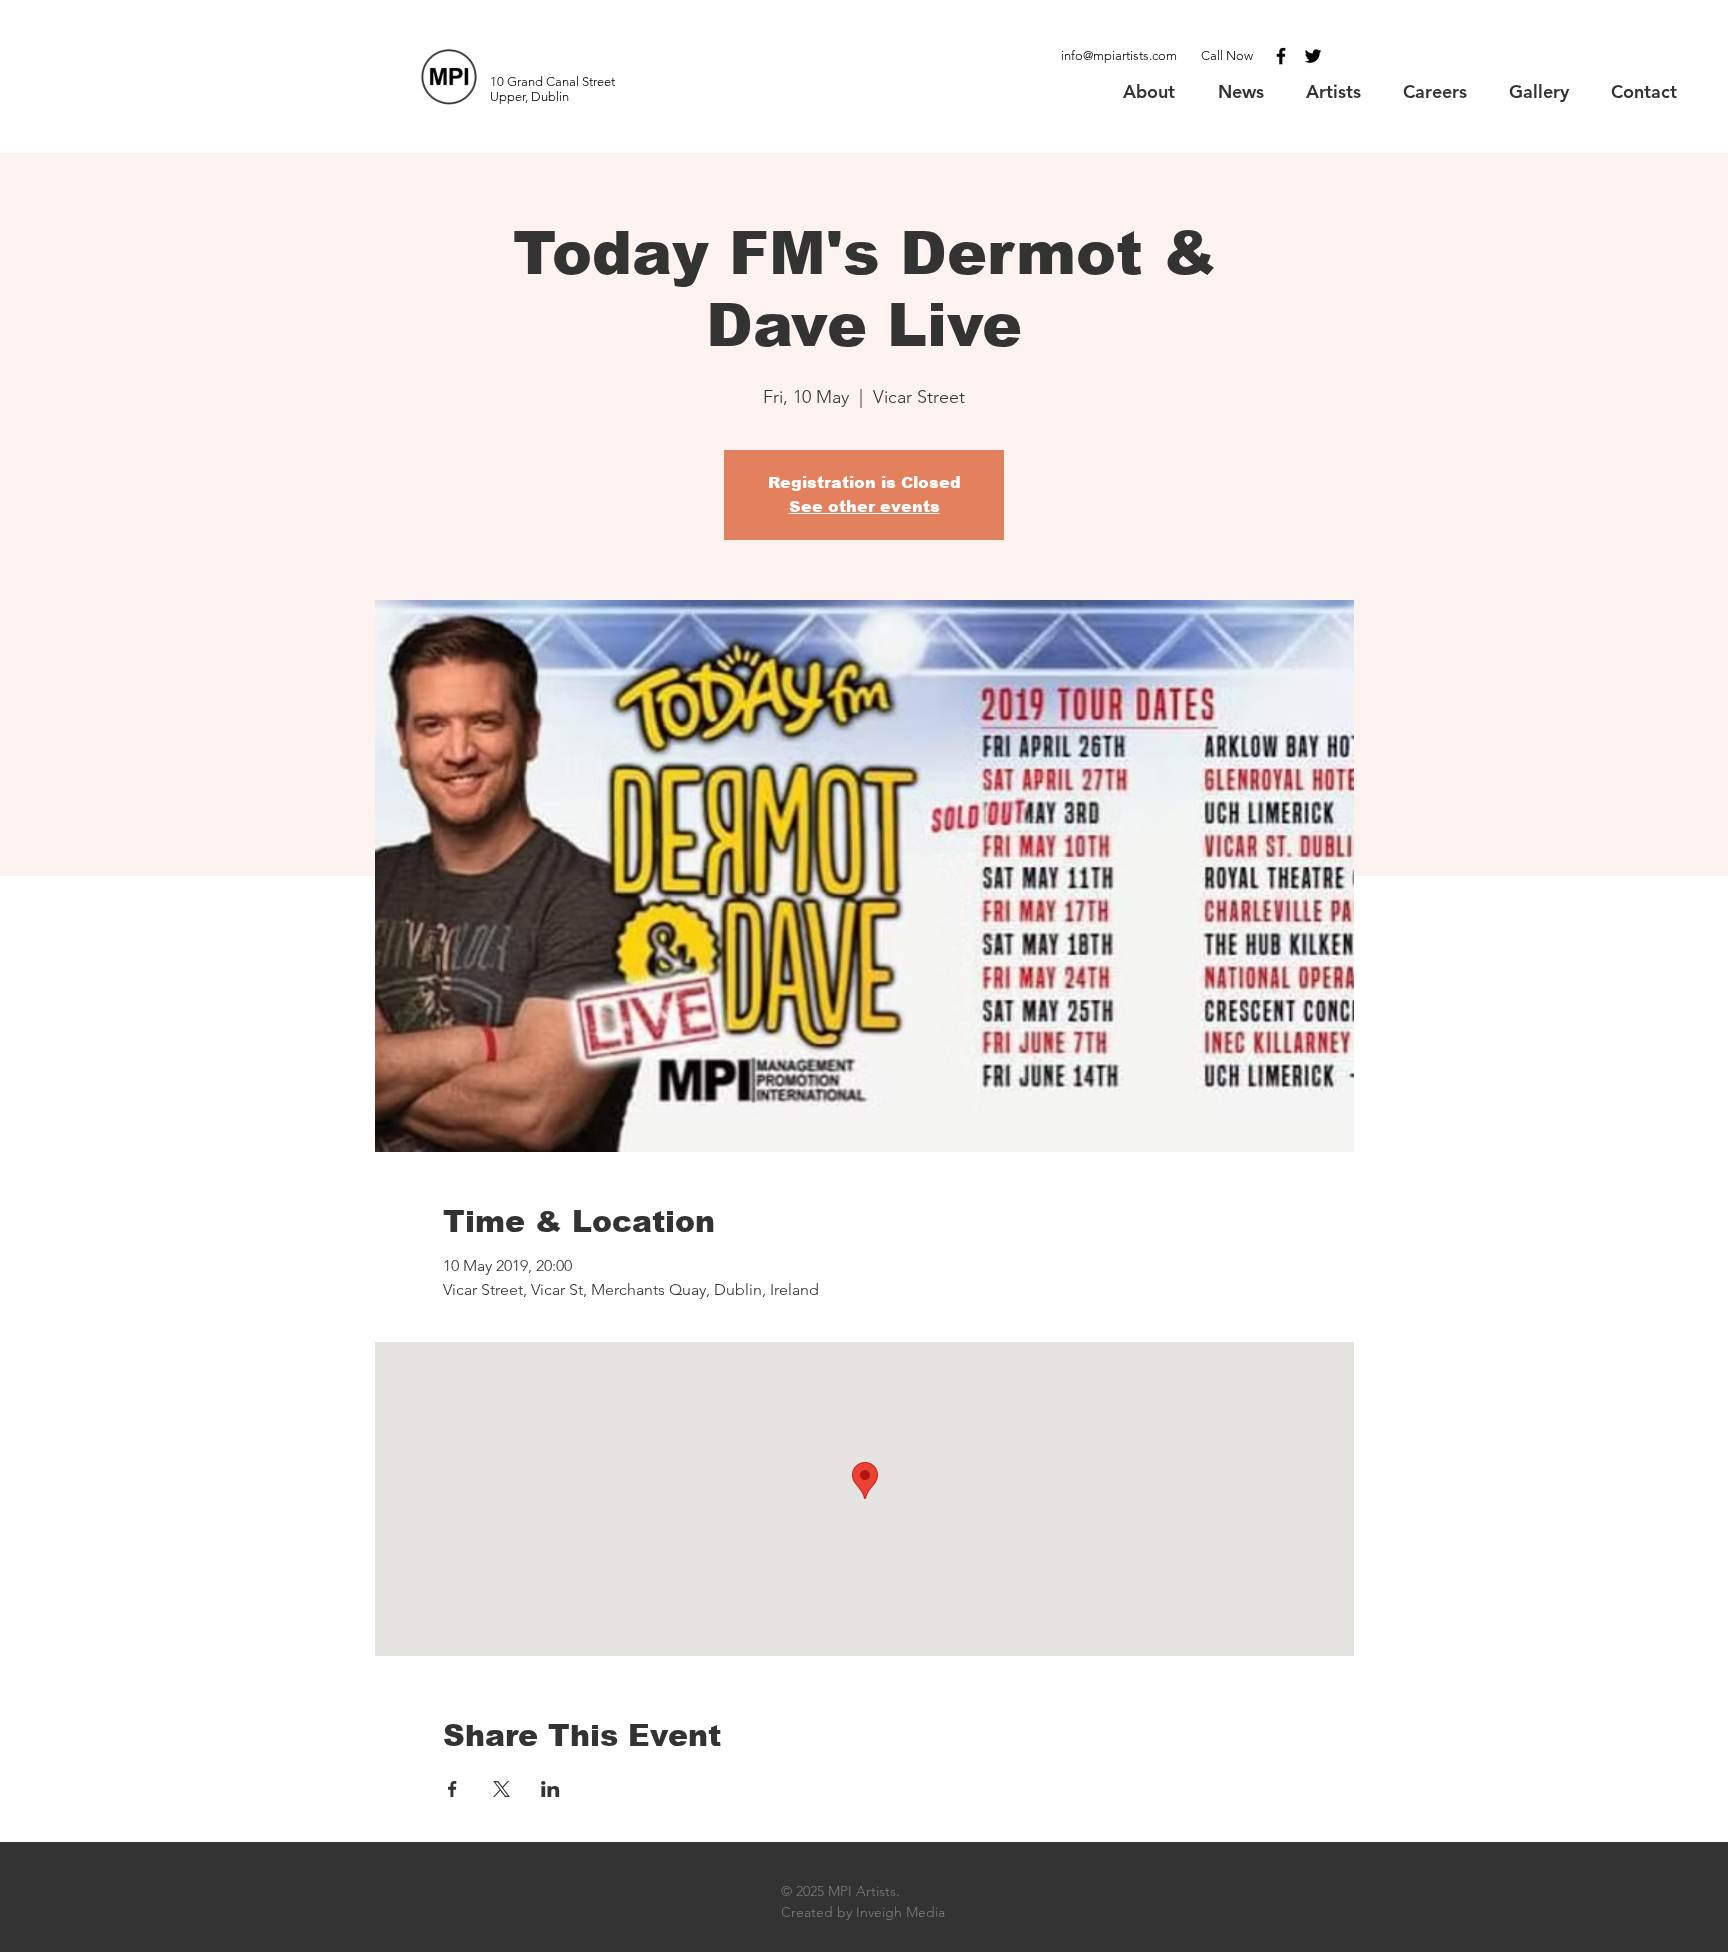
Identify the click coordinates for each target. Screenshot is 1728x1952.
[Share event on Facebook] (452, 1789)
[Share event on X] (501, 1789)
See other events (864, 506)
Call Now (1227, 55)
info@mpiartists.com (1119, 55)
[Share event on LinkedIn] (550, 1789)
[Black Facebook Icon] (1281, 56)
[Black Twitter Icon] (1313, 56)
